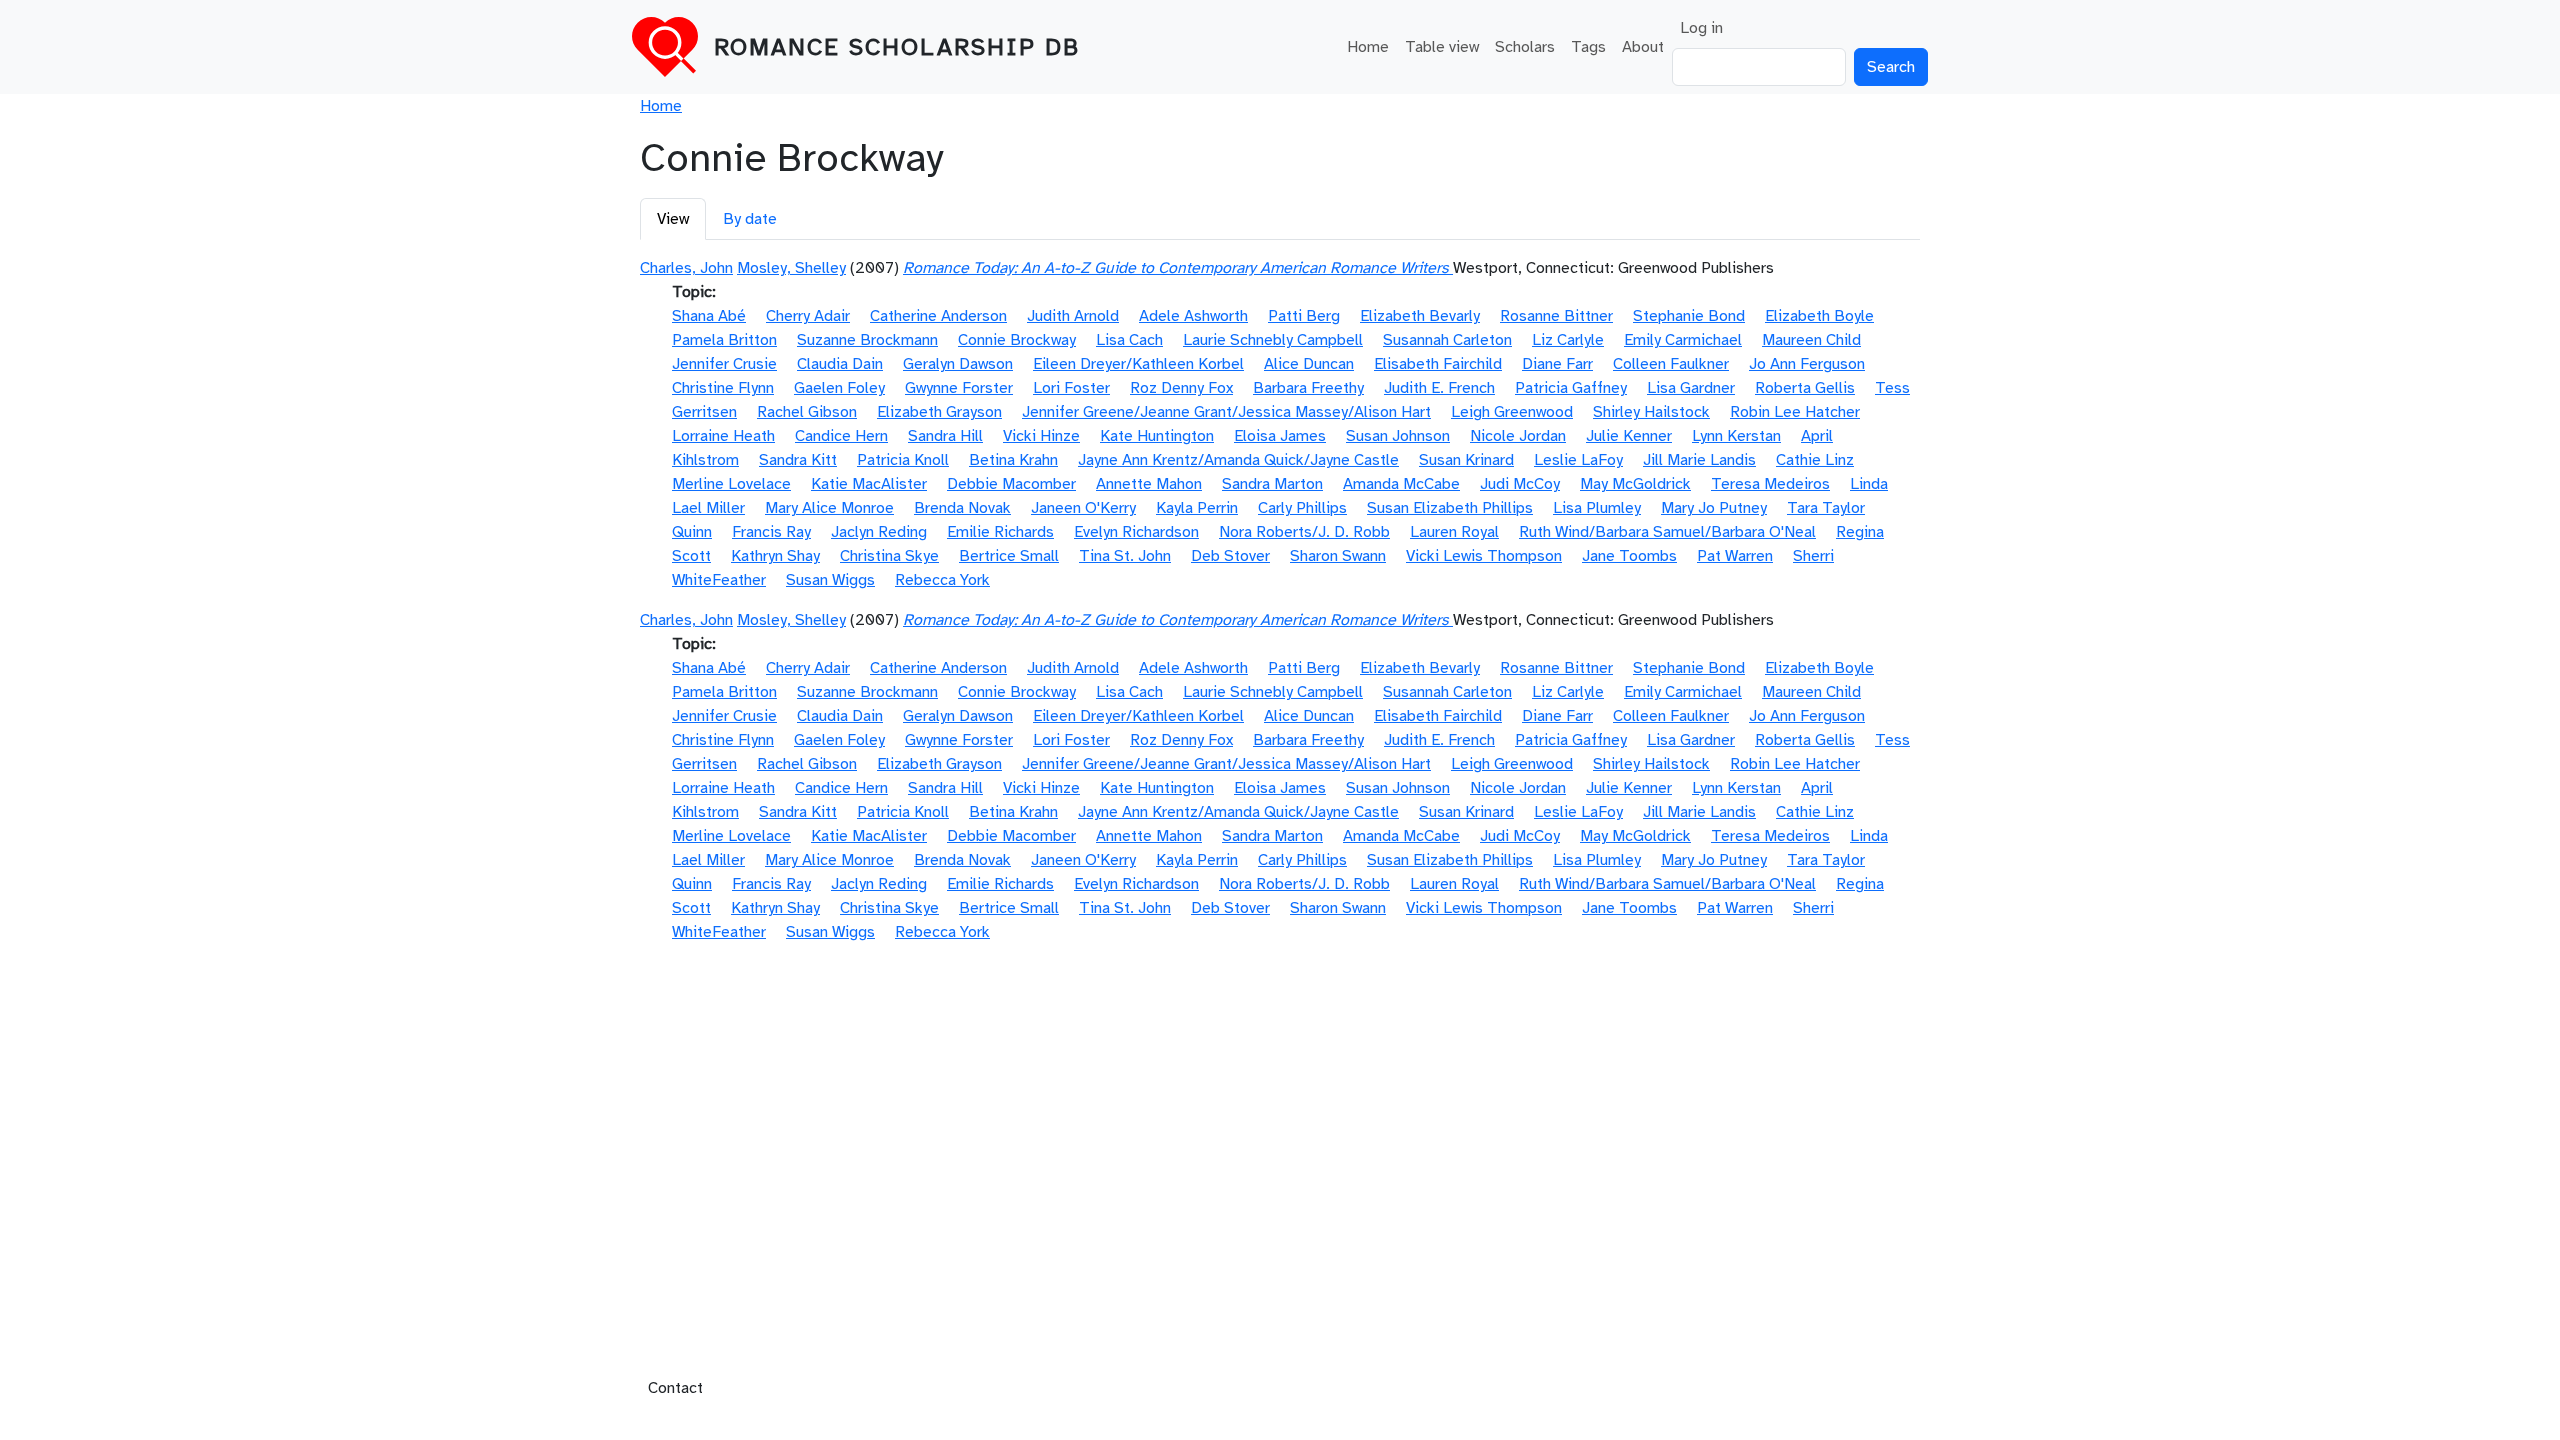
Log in (1701, 28)
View (673, 219)
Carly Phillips (1302, 508)
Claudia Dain (840, 364)
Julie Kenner (1629, 436)
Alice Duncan (1309, 364)
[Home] (673, 47)
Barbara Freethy (1308, 388)
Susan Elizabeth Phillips (1450, 508)
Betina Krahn (1013, 460)
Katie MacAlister (869, 484)
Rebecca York (942, 580)
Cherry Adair (808, 316)
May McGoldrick (1635, 484)
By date (750, 219)
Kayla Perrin (1197, 508)
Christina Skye (889, 556)
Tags (1588, 47)
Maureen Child (1811, 340)
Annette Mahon (1149, 484)
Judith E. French (1439, 388)
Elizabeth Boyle (1819, 316)
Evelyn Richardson (1136, 532)
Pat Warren (1735, 556)
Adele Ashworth (1193, 316)
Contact (675, 1388)
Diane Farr (1557, 364)
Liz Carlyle (1568, 340)
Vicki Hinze (1041, 436)
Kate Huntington (1157, 436)
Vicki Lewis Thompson (1484, 556)
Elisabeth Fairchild (1438, 364)
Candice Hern (841, 436)
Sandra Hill (945, 436)
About (1643, 47)
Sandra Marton (1272, 484)
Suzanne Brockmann (867, 340)
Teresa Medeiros (1770, 484)
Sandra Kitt (798, 460)
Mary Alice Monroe (829, 508)
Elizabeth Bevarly (1420, 316)
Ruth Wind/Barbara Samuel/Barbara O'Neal (1667, 532)
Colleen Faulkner (1671, 364)
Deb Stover (1230, 556)
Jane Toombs (1629, 556)
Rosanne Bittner (1556, 316)
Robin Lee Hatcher (1795, 412)
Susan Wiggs (830, 580)
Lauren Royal (1454, 532)
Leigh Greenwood (1512, 412)
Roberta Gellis (1805, 388)
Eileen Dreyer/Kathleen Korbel (1138, 364)
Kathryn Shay (775, 556)
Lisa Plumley (1597, 508)
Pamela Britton (724, 340)
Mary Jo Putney (1714, 508)
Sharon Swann (1338, 556)
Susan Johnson (1398, 436)
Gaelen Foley (839, 388)
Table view (1442, 47)
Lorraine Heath (723, 436)
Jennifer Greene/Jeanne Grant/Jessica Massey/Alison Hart (1226, 412)
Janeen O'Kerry (1083, 508)
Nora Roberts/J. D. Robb (1304, 532)
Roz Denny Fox (1181, 388)
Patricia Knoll (903, 460)
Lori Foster (1071, 388)
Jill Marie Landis (1699, 460)
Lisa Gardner (1691, 388)
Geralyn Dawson (958, 364)
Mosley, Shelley (791, 268)
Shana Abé (709, 316)
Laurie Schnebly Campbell (1273, 340)
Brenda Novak (962, 508)
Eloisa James (1280, 436)
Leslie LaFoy (1578, 460)
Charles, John (686, 268)
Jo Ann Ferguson (1807, 364)
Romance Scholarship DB (897, 47)
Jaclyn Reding (879, 532)
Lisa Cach (1129, 340)
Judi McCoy (1520, 484)
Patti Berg (1304, 316)
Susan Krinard (1466, 460)
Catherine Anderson (938, 316)
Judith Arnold (1073, 316)
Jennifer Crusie (724, 364)
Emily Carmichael (1683, 340)
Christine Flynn (723, 388)
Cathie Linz (1815, 460)
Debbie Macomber (1011, 484)
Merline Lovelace (731, 484)
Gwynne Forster (959, 388)
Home (1368, 47)
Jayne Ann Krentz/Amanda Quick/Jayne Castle (1238, 460)
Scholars (1525, 47)
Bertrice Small (1009, 556)
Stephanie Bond (1689, 316)
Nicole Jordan (1518, 436)
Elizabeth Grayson (939, 412)
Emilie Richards (1000, 532)
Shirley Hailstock (1651, 412)
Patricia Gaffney (1571, 388)
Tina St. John (1125, 556)
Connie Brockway (1017, 340)
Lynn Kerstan (1736, 436)
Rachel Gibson (807, 412)
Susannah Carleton (1447, 340)
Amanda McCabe (1401, 484)
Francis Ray (771, 532)
